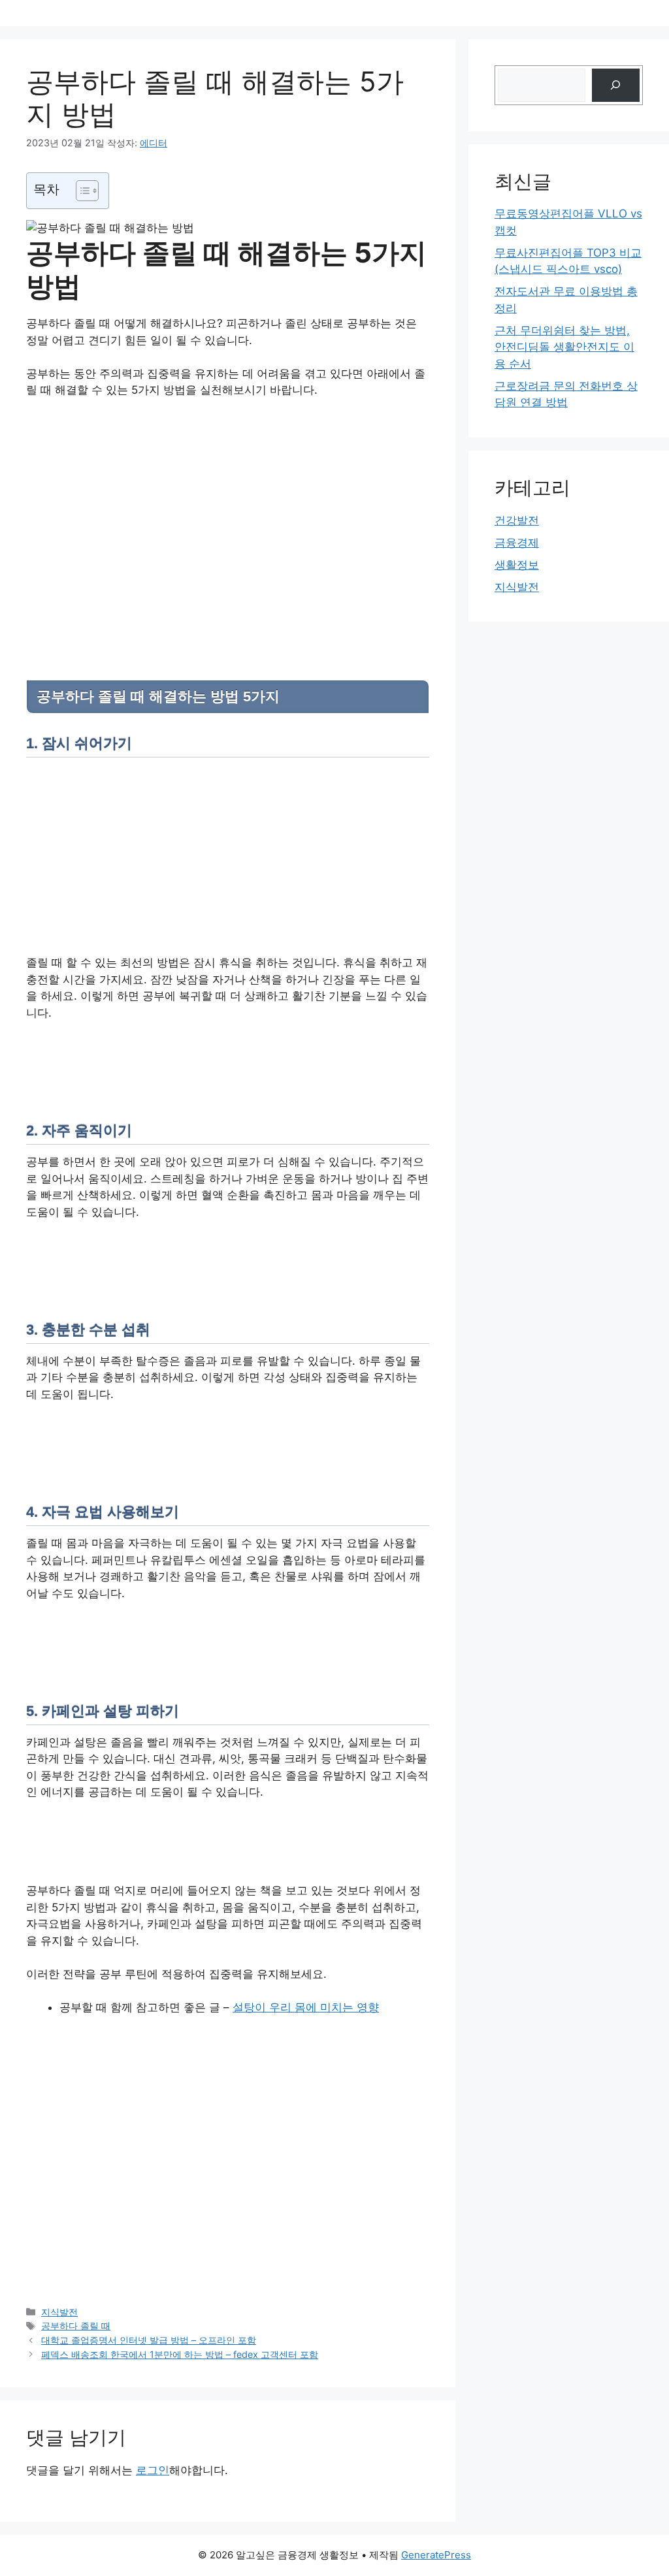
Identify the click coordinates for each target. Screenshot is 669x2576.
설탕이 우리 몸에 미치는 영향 (306, 2007)
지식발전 (59, 2312)
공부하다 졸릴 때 (76, 2326)
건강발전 (517, 520)
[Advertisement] (228, 507)
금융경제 (517, 543)
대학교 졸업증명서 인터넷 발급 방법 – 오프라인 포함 (149, 2340)
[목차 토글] (81, 191)
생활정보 (517, 565)
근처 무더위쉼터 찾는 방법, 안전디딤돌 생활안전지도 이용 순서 (564, 347)
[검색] (616, 85)
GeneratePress (436, 2555)
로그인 (153, 2470)
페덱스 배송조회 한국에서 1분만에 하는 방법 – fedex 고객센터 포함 (180, 2354)
